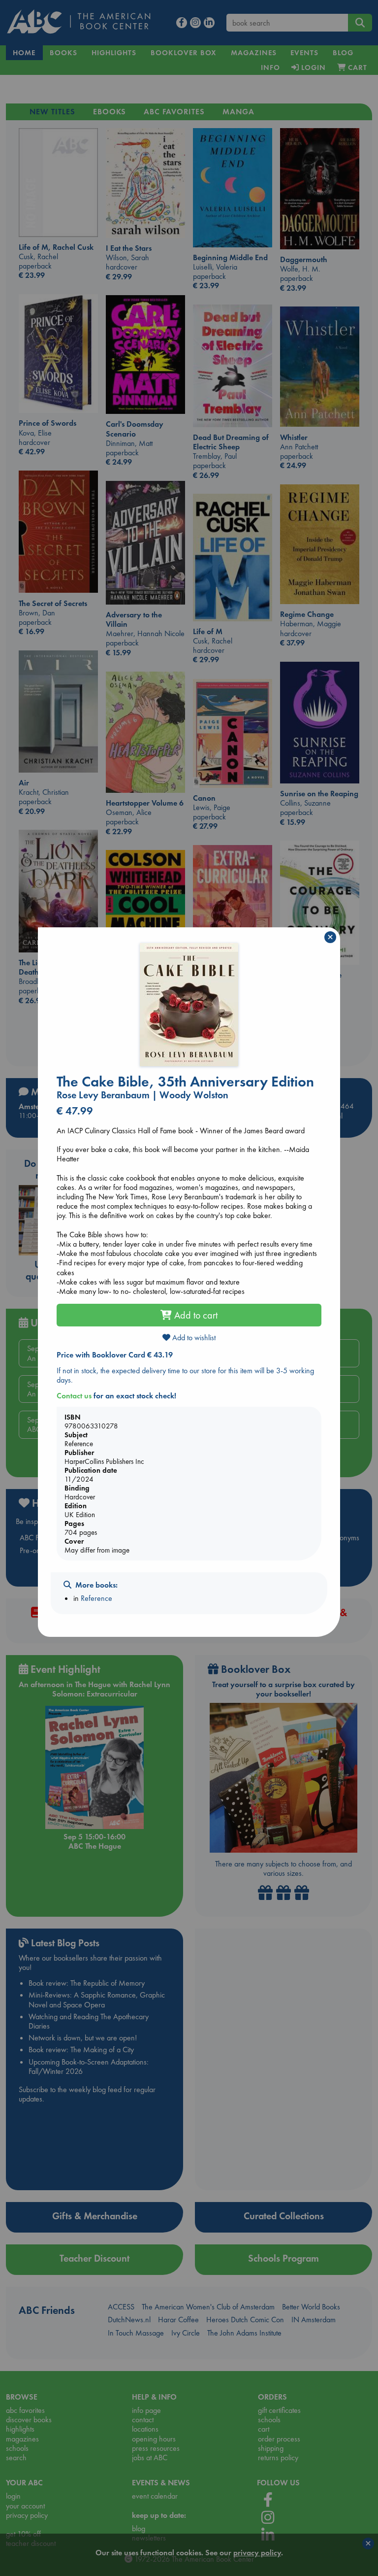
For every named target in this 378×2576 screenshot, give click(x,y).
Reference (96, 1598)
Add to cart (195, 1315)
